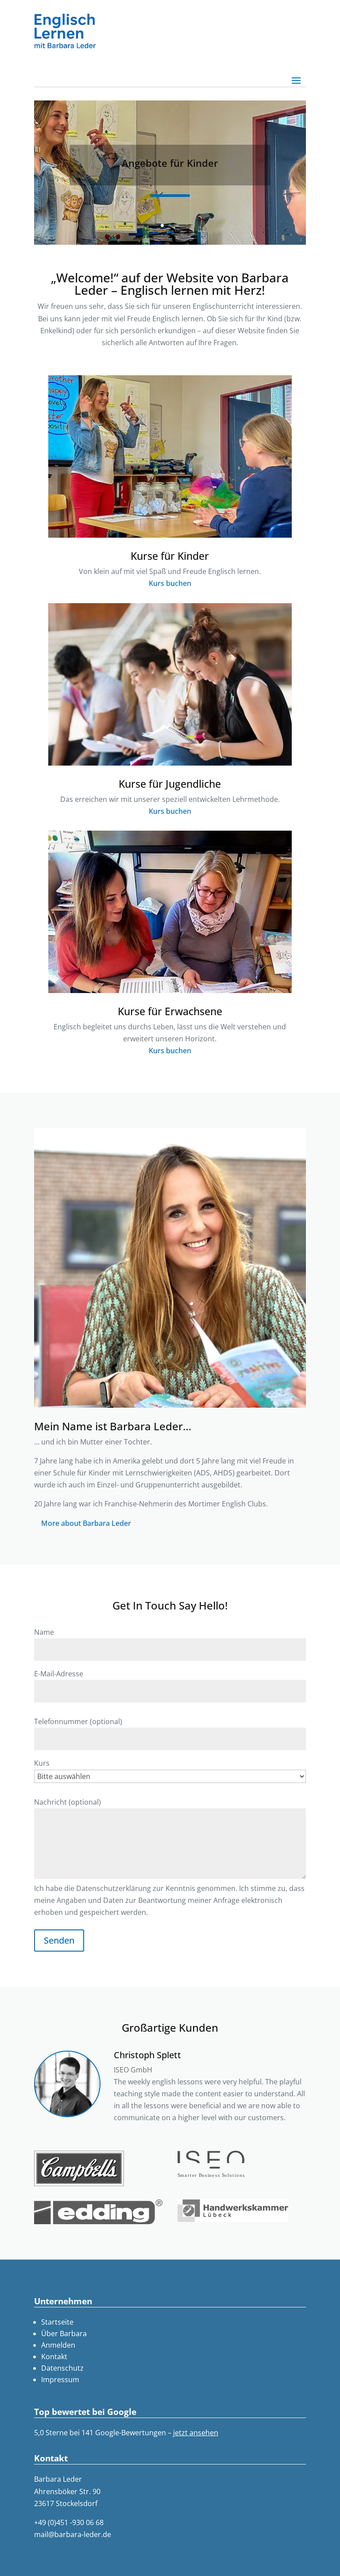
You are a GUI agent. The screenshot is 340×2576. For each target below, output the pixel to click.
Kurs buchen (170, 583)
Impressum (60, 2380)
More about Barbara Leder (86, 1523)
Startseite (57, 2322)
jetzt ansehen (196, 2433)
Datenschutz (62, 2368)
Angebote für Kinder (170, 163)
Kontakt (54, 2357)
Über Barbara (64, 2333)
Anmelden (58, 2345)
